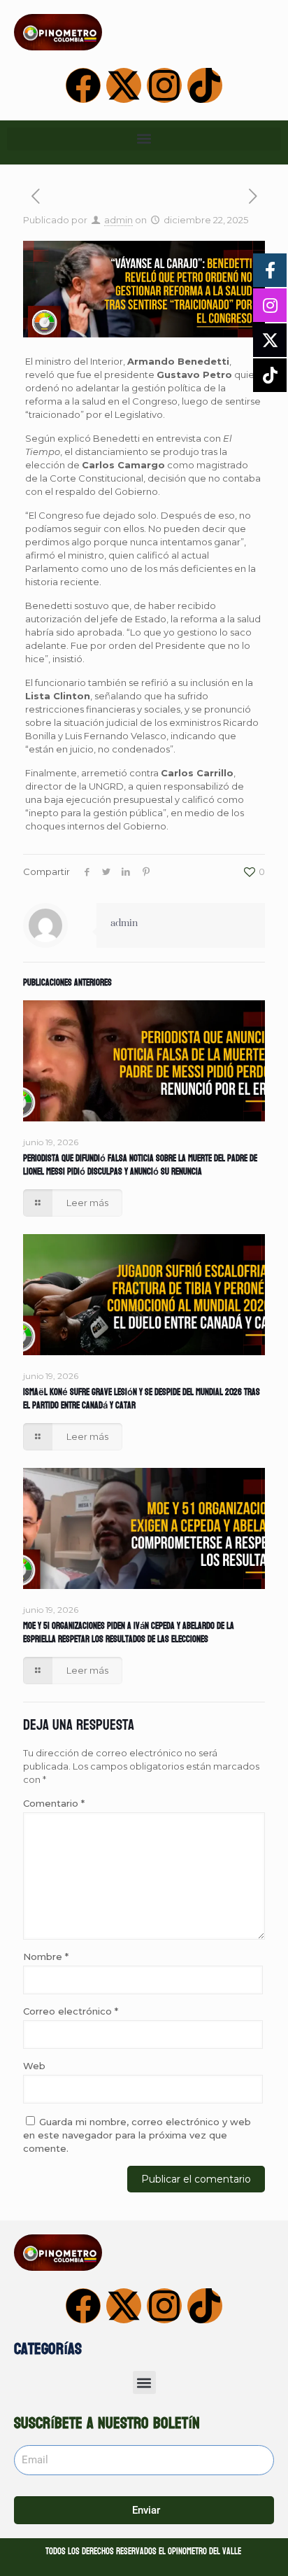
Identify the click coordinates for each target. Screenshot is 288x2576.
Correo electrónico (71, 2011)
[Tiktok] (205, 85)
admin (118, 220)
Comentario (54, 1803)
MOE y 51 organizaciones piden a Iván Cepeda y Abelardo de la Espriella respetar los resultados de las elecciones (129, 1633)
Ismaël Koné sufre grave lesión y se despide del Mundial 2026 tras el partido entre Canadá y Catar (142, 1399)
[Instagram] (164, 85)
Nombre (46, 1956)
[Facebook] (83, 85)
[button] (144, 139)
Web (34, 2066)
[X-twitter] (124, 85)
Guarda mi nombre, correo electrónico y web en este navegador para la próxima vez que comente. (137, 2135)
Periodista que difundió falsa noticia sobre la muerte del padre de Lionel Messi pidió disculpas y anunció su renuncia (140, 1165)
